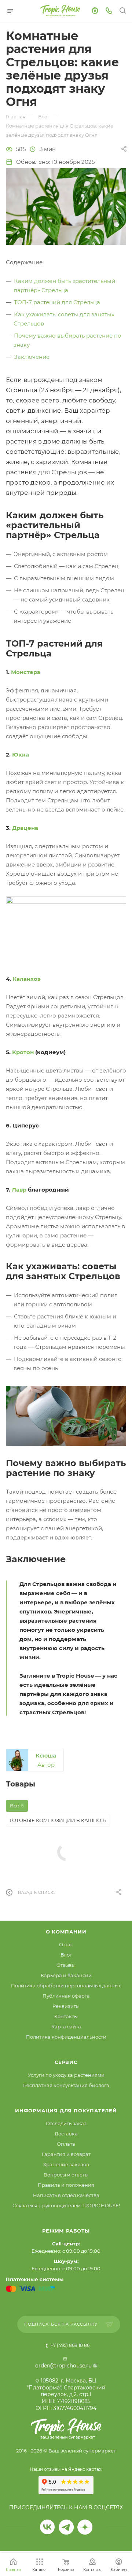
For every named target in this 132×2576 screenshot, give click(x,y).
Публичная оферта (66, 1996)
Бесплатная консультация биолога (66, 2085)
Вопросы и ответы (66, 2175)
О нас (66, 1944)
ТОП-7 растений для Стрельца (57, 302)
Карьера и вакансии (66, 1975)
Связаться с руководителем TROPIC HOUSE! (66, 2205)
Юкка (21, 755)
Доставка (66, 2134)
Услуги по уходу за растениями (66, 2075)
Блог (66, 1955)
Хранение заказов (66, 2164)
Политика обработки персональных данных (66, 1986)
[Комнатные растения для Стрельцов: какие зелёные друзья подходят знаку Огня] (66, 206)
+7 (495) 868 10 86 (69, 2345)
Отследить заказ (66, 2123)
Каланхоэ (27, 979)
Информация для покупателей (66, 2111)
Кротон (23, 1052)
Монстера (26, 672)
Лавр (19, 1190)
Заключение (32, 357)
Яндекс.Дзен (85, 2527)
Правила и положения (66, 2185)
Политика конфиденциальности (66, 2037)
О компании (66, 1932)
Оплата (66, 2144)
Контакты (66, 2016)
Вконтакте (47, 2527)
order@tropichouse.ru (63, 2366)
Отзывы (66, 1965)
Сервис (66, 2062)
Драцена (25, 828)
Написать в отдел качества (66, 2195)
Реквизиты (66, 2006)
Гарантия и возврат (66, 2154)
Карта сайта (66, 2027)
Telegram (66, 2527)
